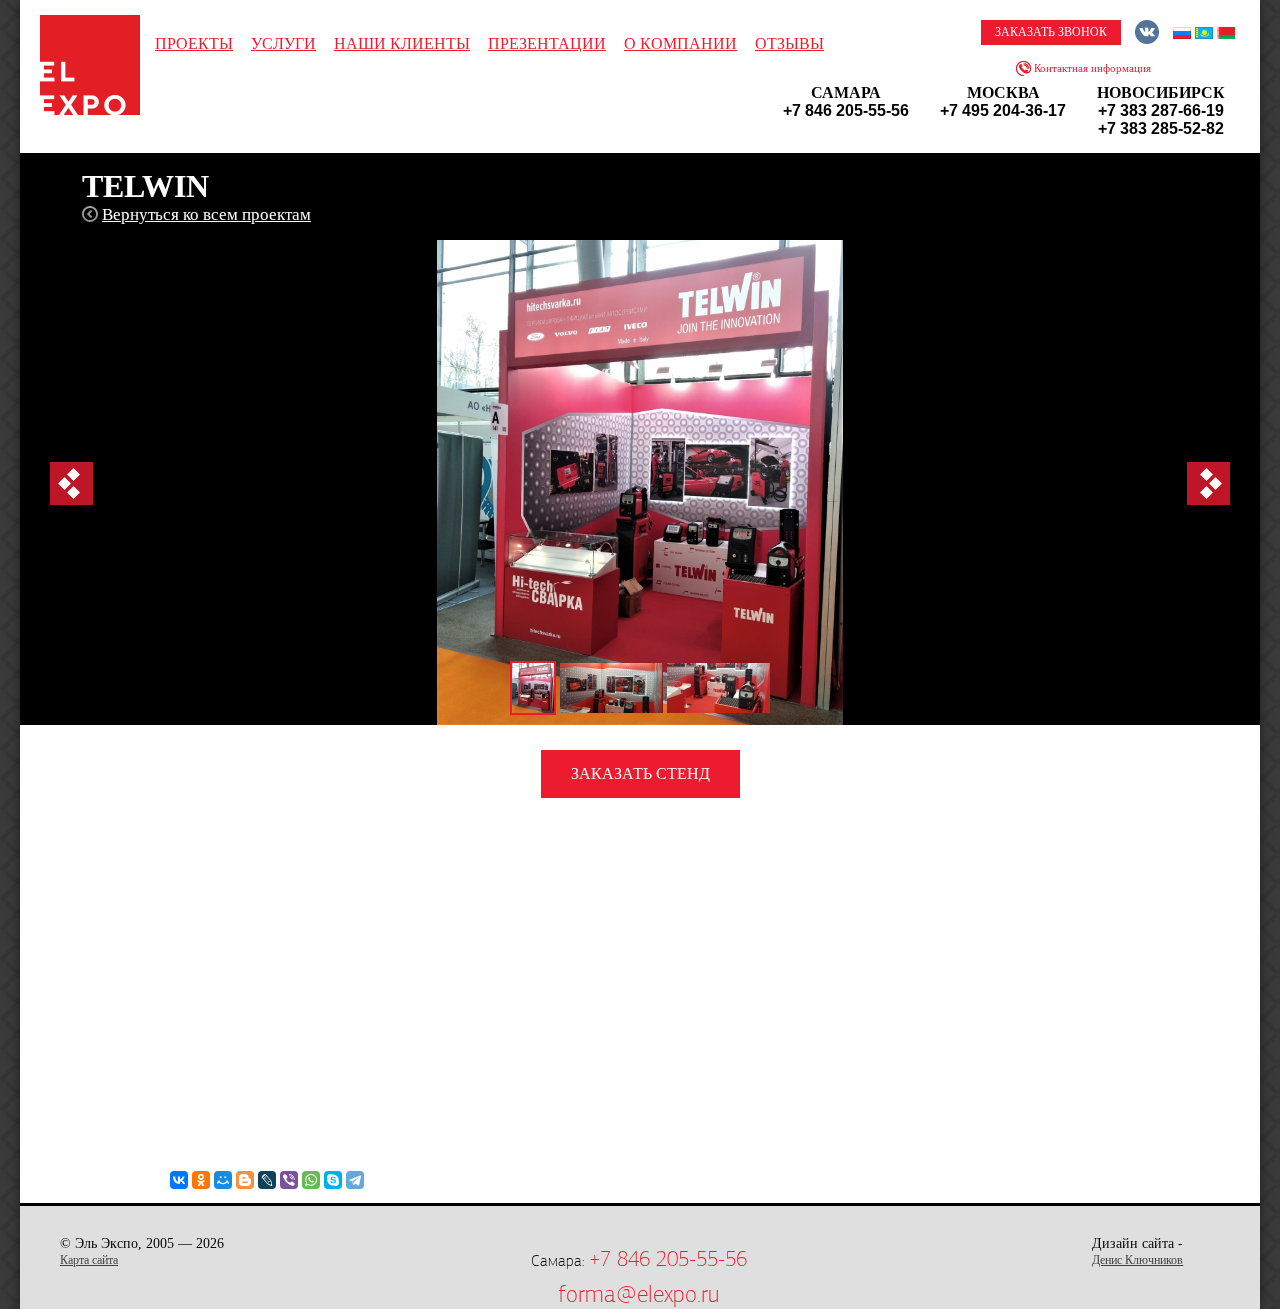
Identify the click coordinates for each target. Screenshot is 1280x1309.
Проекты (194, 43)
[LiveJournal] (267, 1180)
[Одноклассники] (201, 1180)
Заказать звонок (1051, 32)
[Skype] (333, 1180)
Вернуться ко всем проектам (206, 214)
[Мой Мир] (223, 1180)
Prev (71, 483)
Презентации (547, 43)
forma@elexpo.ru (638, 1294)
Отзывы (789, 43)
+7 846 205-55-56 (668, 1259)
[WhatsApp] (311, 1180)
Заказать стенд (640, 773)
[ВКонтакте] (179, 1180)
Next (1208, 483)
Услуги (283, 43)
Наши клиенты (402, 43)
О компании (680, 43)
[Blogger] (245, 1180)
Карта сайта (89, 1260)
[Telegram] (355, 1180)
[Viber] (289, 1180)
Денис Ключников (1137, 1260)
